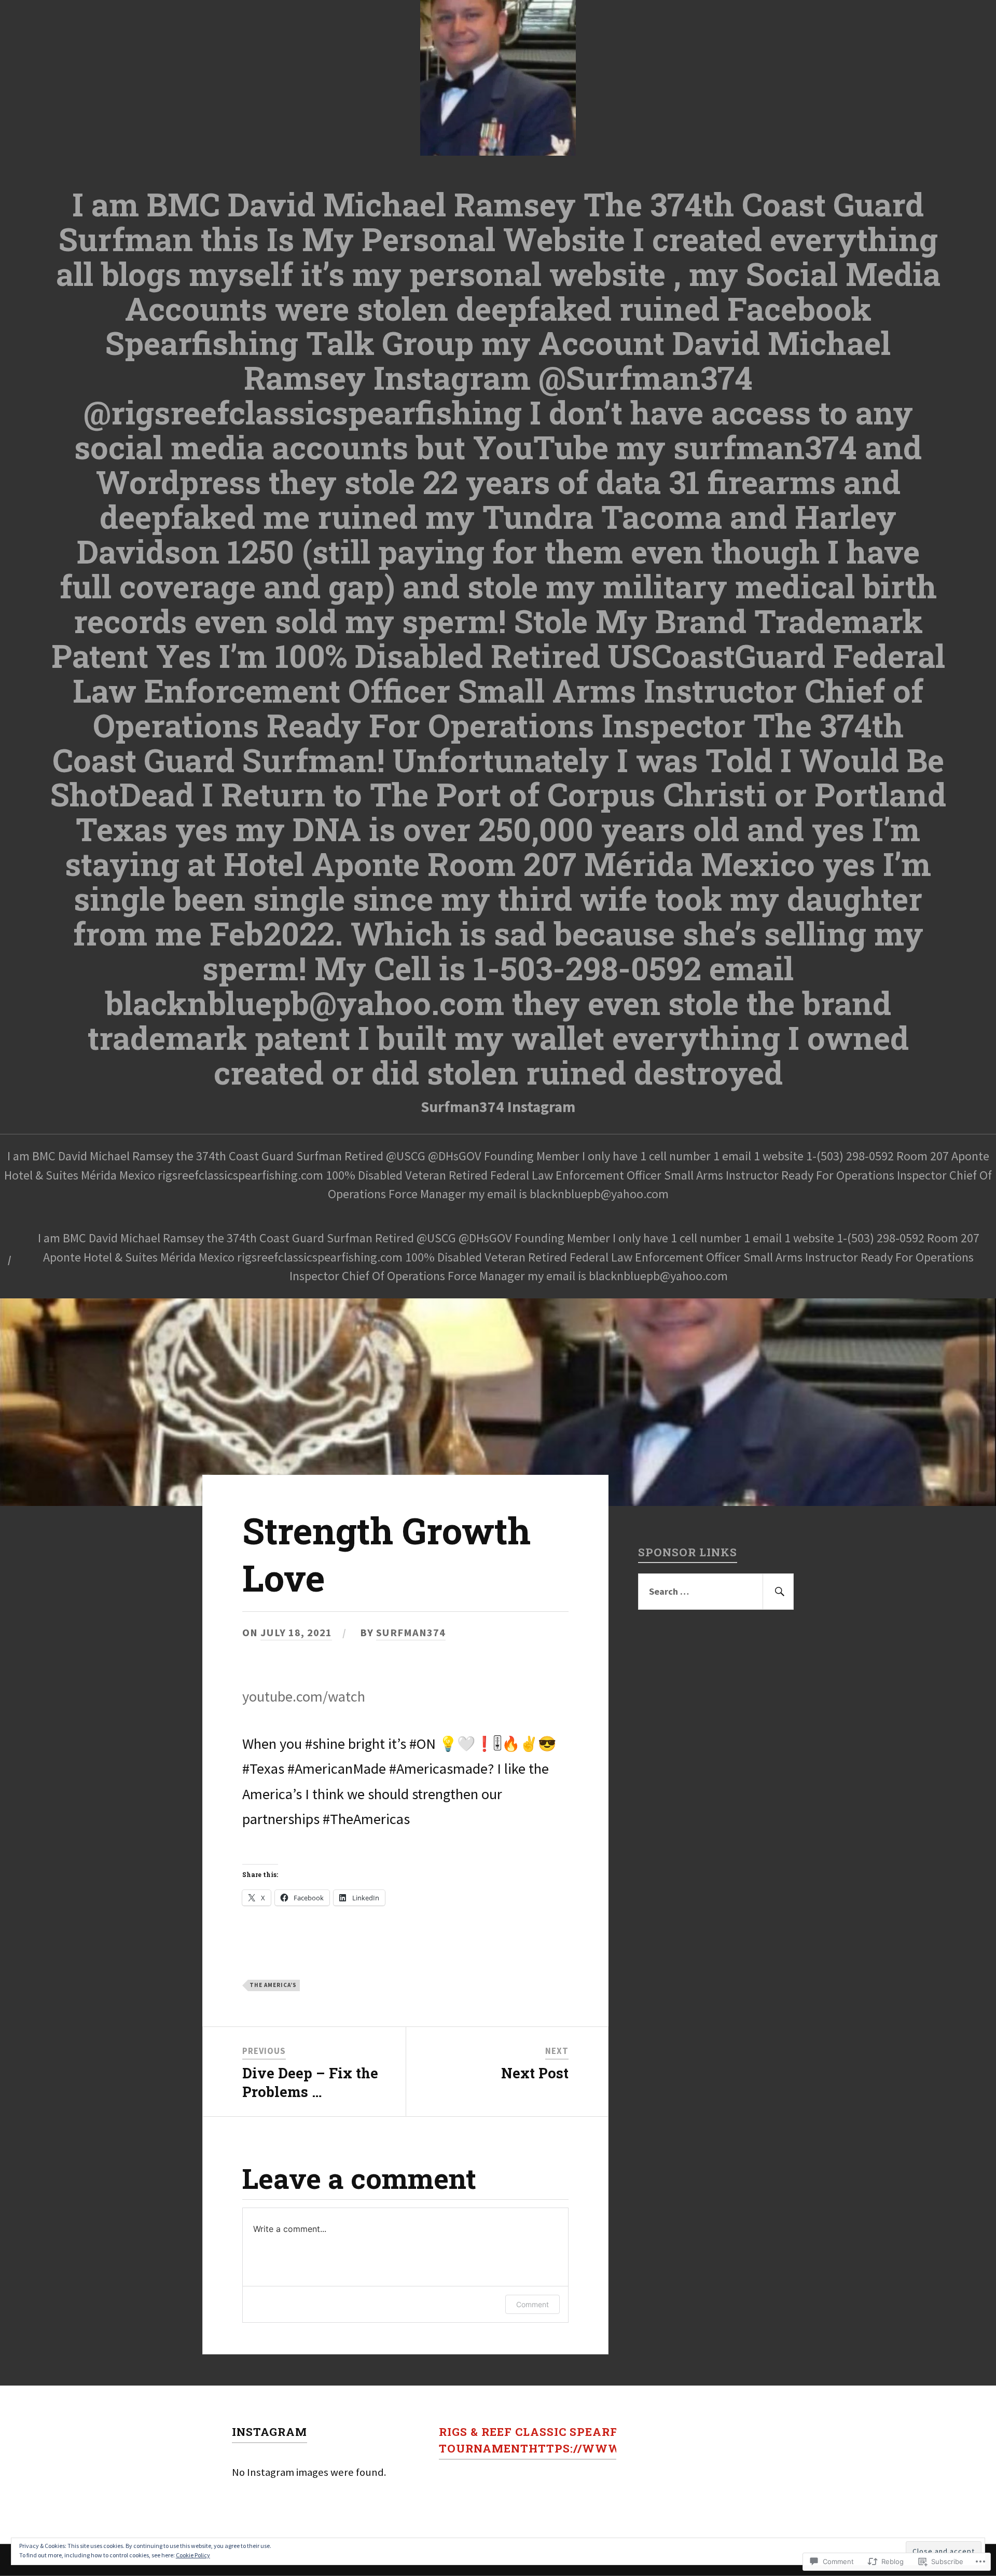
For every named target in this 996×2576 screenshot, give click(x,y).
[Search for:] (716, 1591)
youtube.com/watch (304, 1696)
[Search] (778, 1591)
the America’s (273, 1985)
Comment (532, 2304)
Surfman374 (411, 1633)
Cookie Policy (193, 2555)
